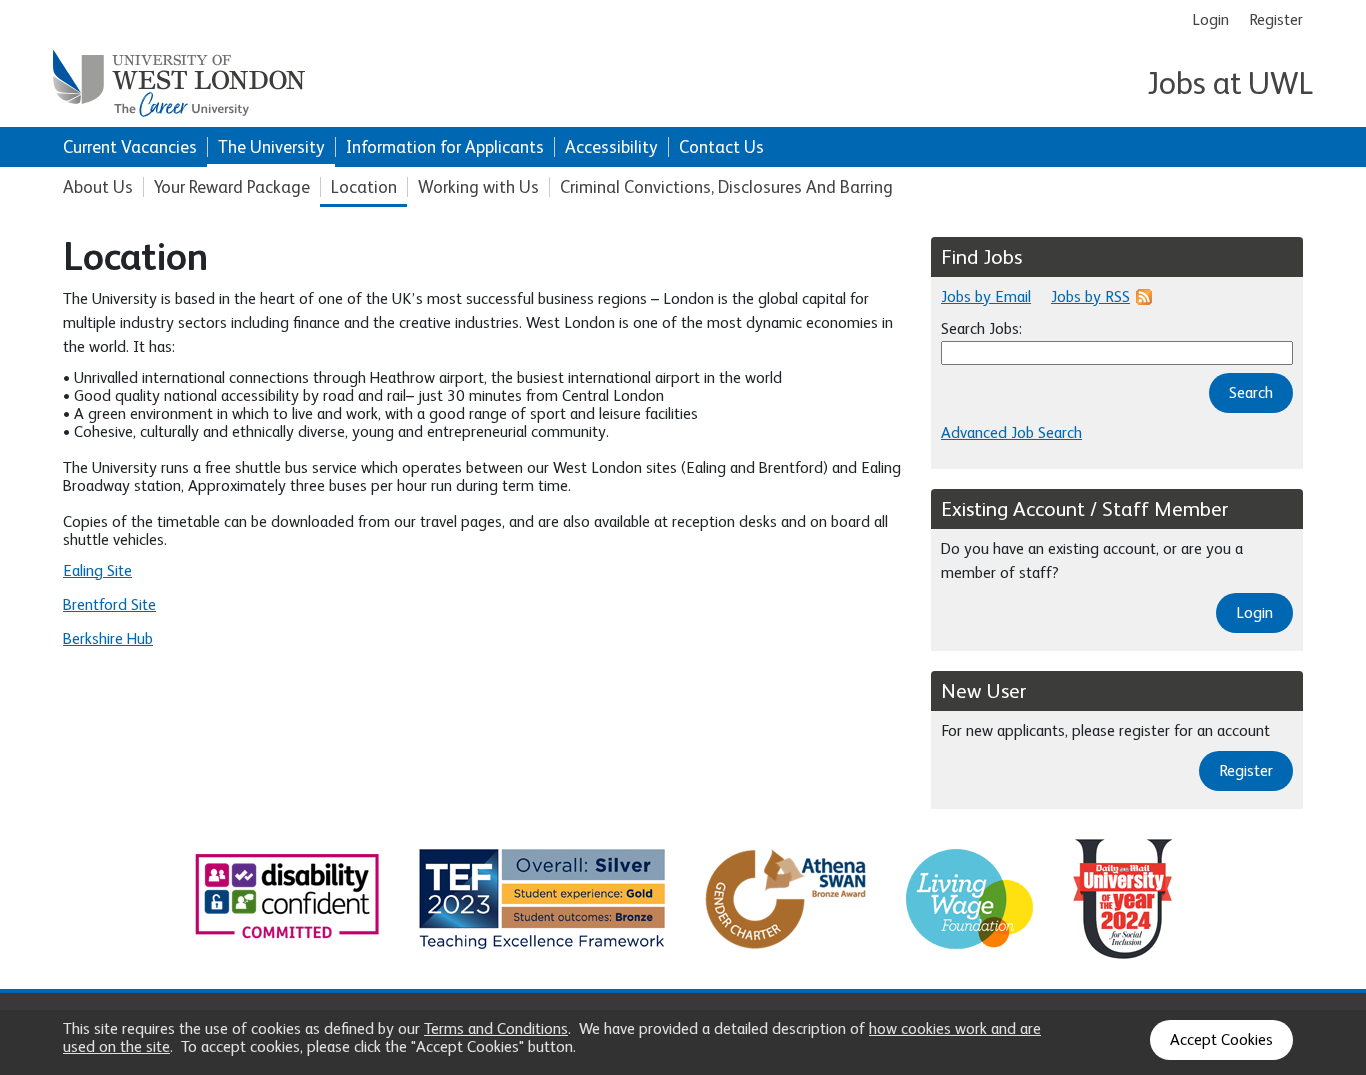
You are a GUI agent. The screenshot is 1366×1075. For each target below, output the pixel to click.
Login (1210, 20)
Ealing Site (97, 571)
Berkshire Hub (108, 639)
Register (1276, 20)
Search (1251, 393)
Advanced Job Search (1011, 433)
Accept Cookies (1221, 1040)
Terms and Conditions (496, 1029)
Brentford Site (109, 605)
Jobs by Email (986, 297)
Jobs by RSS (1090, 297)
